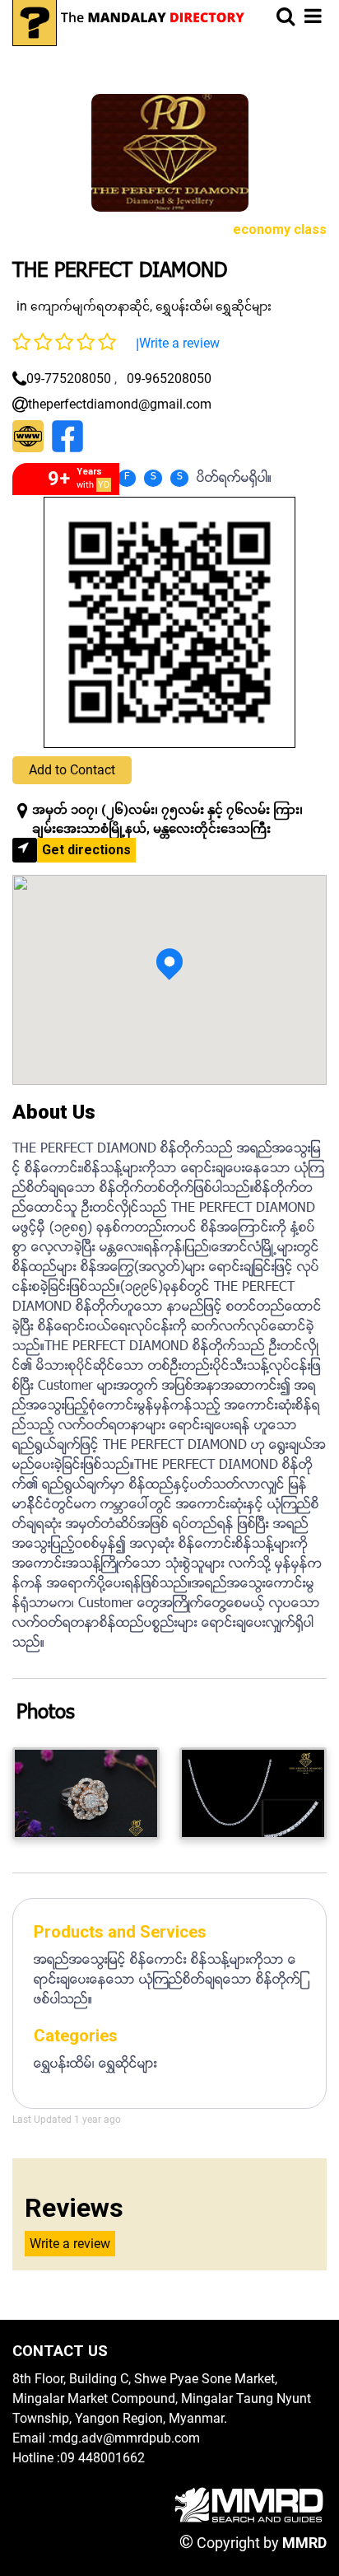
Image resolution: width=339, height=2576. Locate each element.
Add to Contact (72, 770)
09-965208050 (169, 379)
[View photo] (86, 1793)
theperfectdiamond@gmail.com (120, 404)
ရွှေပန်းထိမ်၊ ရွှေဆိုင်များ (214, 306)
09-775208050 (69, 379)
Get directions (86, 850)
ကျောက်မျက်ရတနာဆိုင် (90, 306)
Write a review (179, 343)
